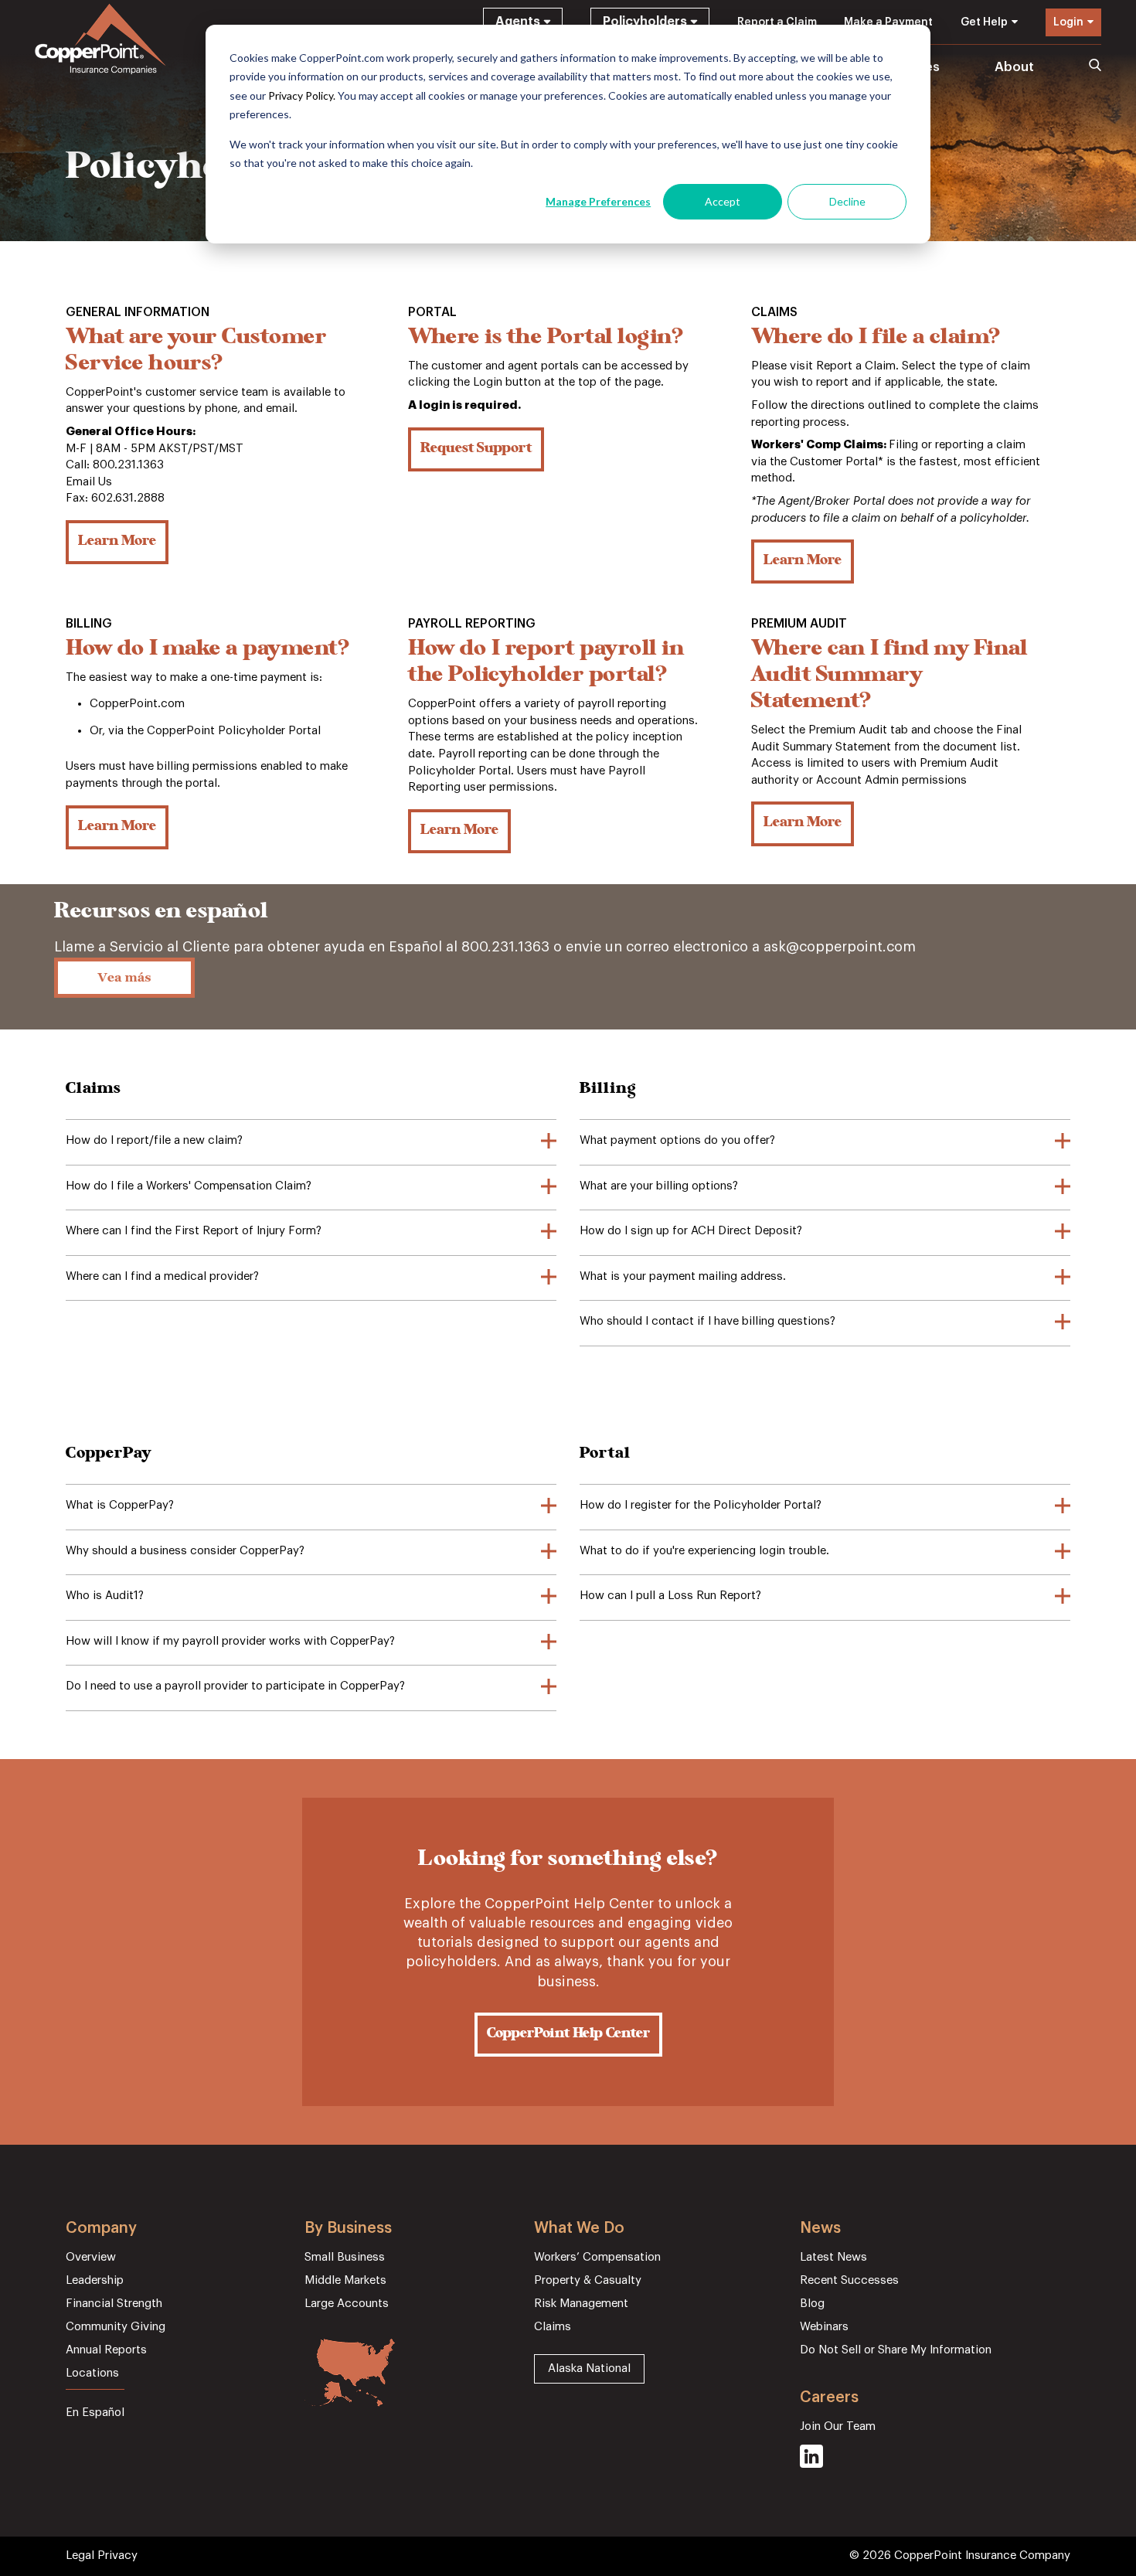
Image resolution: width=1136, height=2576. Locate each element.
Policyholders (645, 22)
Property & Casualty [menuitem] (588, 2280)
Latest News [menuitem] (833, 2257)
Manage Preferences (598, 201)
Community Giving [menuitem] (116, 2327)
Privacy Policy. (302, 95)
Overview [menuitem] (91, 2257)
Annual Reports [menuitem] (106, 2350)
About (1014, 67)
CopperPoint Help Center (568, 2034)
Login (1068, 22)
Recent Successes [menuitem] (849, 2280)
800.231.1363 (505, 947)
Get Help (984, 22)
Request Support (476, 449)
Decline (847, 201)
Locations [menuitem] (92, 2373)
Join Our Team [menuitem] (838, 2426)
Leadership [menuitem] (95, 2280)
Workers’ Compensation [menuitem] (597, 2257)
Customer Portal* (837, 462)
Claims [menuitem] (553, 2327)
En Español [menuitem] (95, 2413)
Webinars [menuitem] (824, 2327)
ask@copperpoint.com (840, 947)
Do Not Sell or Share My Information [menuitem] (896, 2350)
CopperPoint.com (137, 704)
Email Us (89, 482)
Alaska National (589, 2368)
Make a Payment (888, 22)
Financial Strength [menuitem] (114, 2304)
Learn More (117, 542)
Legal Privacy (102, 2556)
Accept (723, 201)
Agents (518, 22)
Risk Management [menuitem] (581, 2304)
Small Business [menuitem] (345, 2257)
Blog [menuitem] (812, 2304)
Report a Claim (777, 22)
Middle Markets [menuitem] (345, 2280)
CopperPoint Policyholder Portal (234, 731)
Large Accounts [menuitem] (347, 2304)
